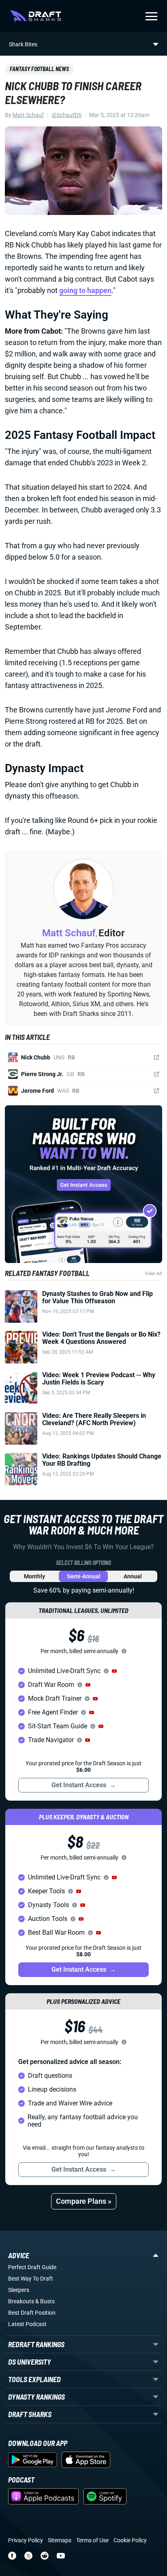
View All (153, 1274)
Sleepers (19, 2290)
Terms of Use (92, 2540)
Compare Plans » (84, 2201)
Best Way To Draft (31, 2279)
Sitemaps (60, 2540)
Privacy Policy (26, 2540)
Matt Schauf (28, 115)
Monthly (34, 1576)
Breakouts (21, 2301)
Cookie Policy (130, 2540)
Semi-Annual (84, 1576)
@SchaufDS (66, 115)
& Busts (45, 2301)
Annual (133, 1576)
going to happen (85, 290)
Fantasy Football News (39, 69)
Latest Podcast (27, 2324)
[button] (114, 1671)
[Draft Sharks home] (35, 16)
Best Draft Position (32, 2313)
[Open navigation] (151, 16)
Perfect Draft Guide (32, 2267)
